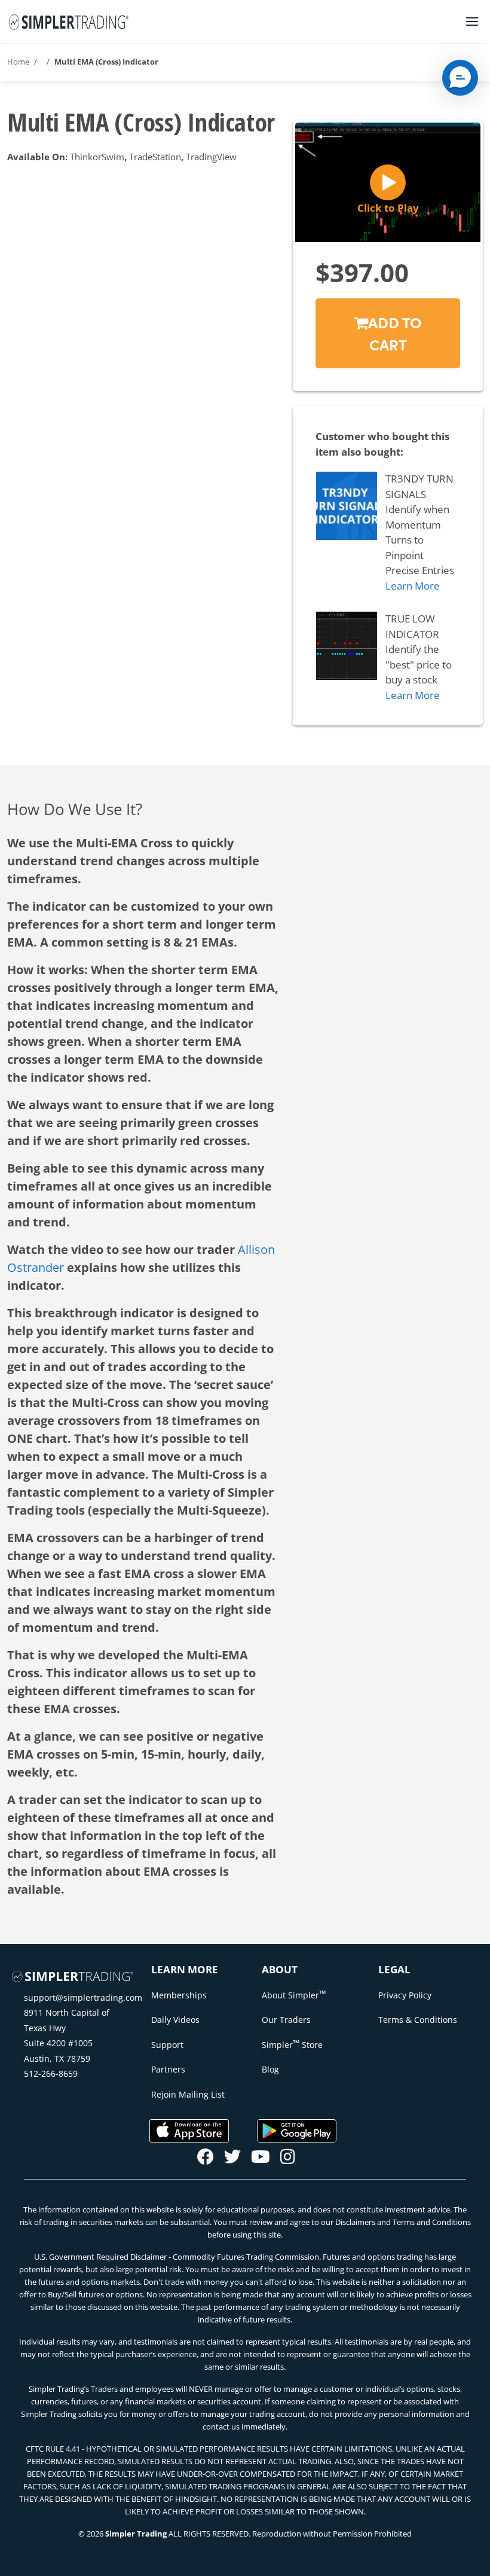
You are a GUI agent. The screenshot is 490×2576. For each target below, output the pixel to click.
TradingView (211, 157)
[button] (460, 78)
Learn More (413, 586)
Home (18, 62)
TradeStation (155, 157)
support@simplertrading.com (83, 1997)
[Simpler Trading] (69, 22)
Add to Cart (395, 333)
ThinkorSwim (97, 157)
